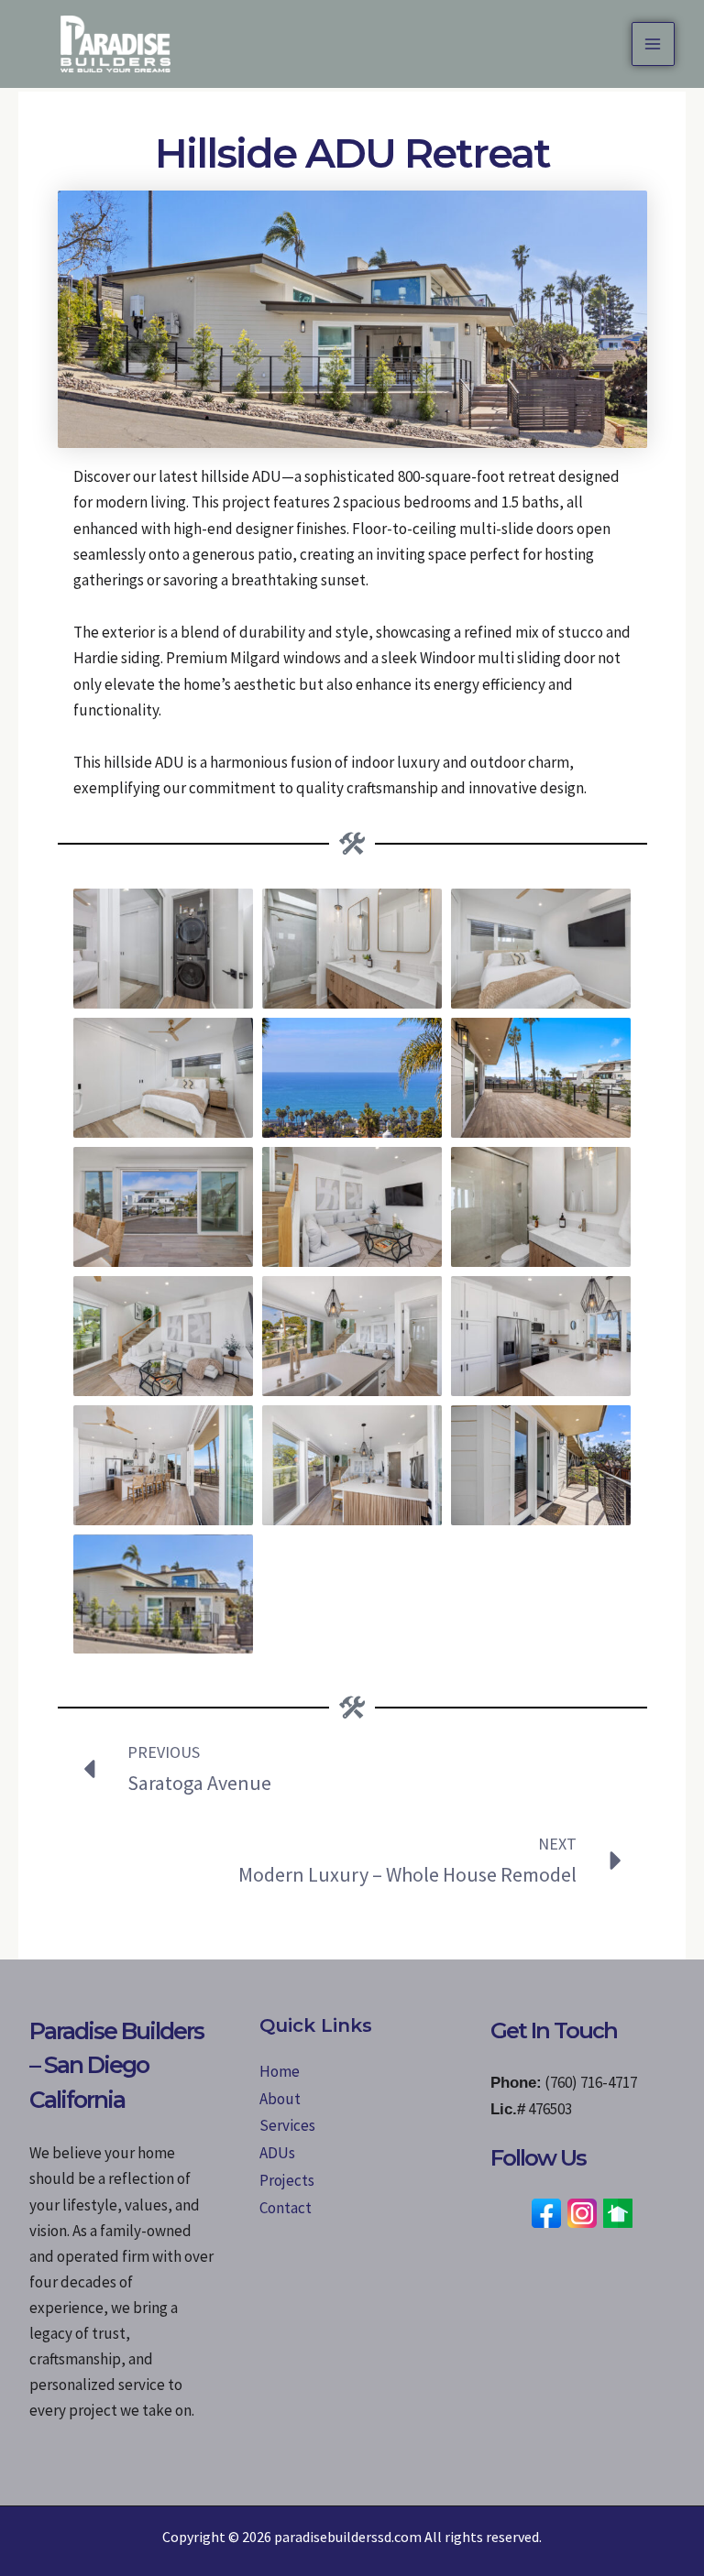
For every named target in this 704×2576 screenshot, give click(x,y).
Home (280, 2071)
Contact (286, 2208)
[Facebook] (546, 2211)
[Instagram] (582, 2211)
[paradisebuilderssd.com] (115, 44)
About (280, 2098)
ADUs (277, 2153)
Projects (287, 2180)
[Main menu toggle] (654, 44)
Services (287, 2125)
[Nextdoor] (618, 2211)
